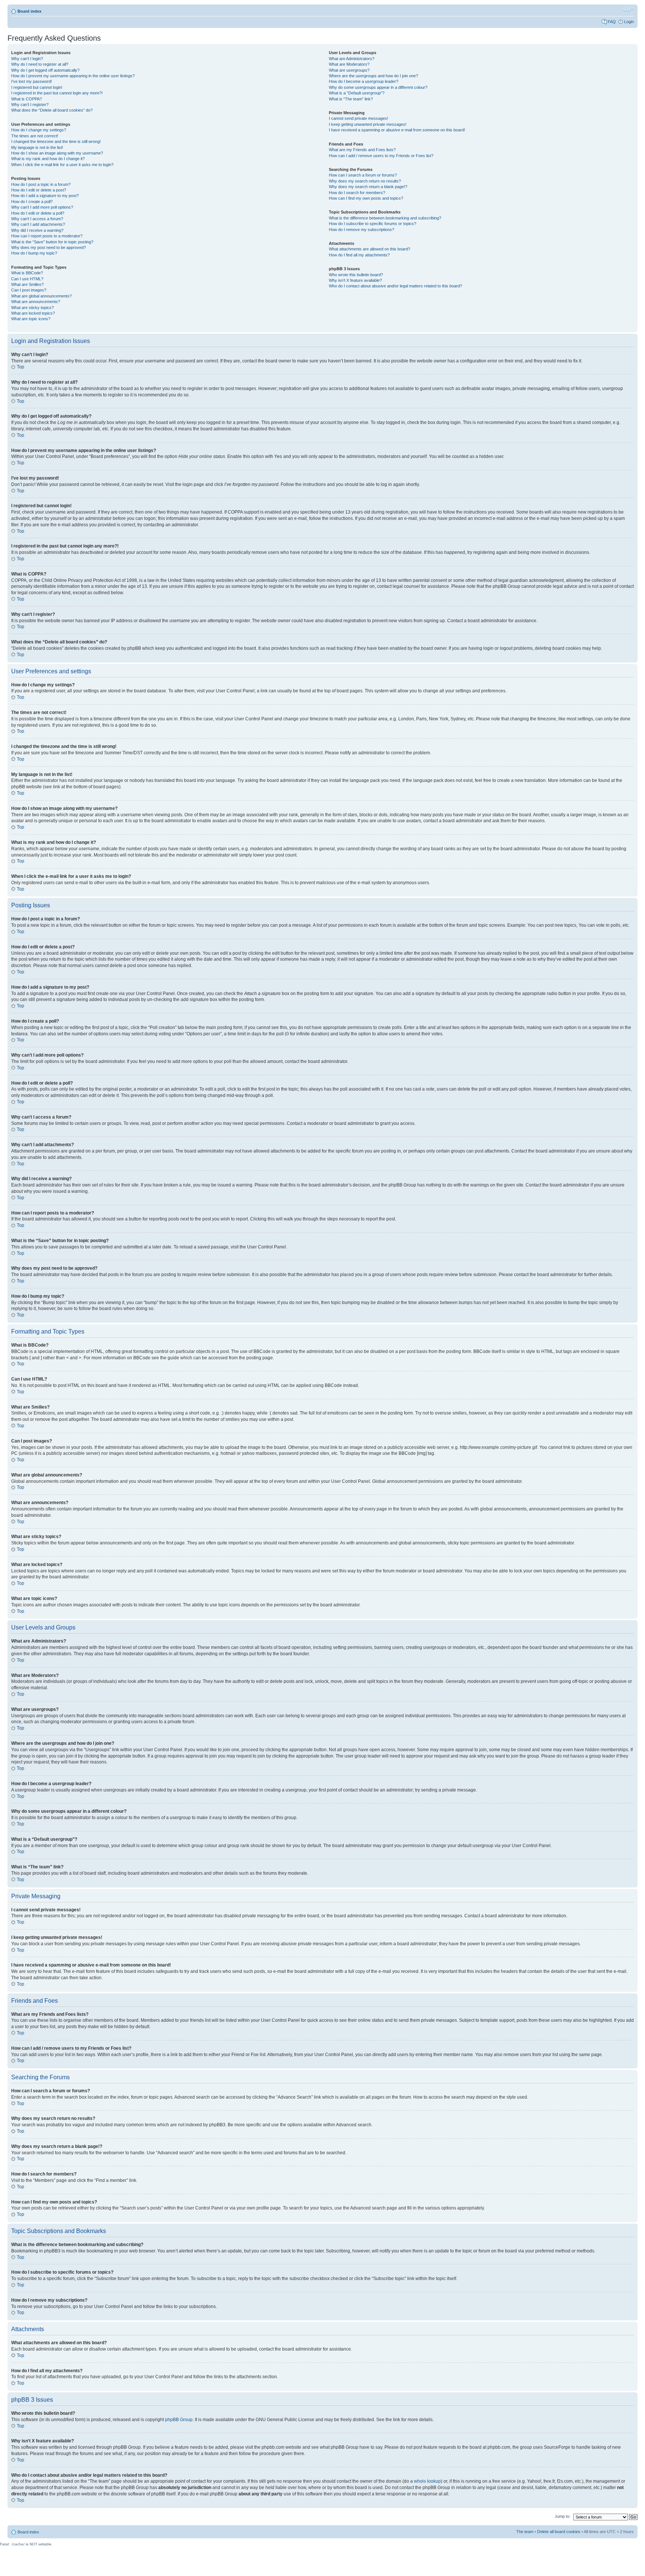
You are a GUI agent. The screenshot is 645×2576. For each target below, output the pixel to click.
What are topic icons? (31, 319)
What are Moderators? (349, 64)
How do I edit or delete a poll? (38, 213)
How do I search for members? (357, 193)
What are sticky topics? (32, 308)
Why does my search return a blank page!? (368, 187)
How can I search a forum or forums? (363, 175)
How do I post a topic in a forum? (41, 184)
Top (21, 367)
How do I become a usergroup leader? (364, 81)
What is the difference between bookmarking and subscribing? (385, 218)
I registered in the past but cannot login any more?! (57, 93)
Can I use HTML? (27, 279)
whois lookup (427, 2481)
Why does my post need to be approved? (49, 247)
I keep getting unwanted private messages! (368, 124)
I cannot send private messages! (359, 118)
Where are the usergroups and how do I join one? (373, 76)
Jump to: (563, 2516)
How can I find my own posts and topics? (366, 198)
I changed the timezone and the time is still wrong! (56, 141)
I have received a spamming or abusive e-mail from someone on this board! (397, 130)
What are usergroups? (349, 70)
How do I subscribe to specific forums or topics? (373, 224)
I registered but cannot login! (37, 87)
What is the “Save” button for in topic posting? (52, 242)
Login (629, 22)
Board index (29, 11)
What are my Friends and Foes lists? (362, 150)
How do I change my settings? (39, 130)
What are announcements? (36, 302)
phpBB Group (179, 2420)
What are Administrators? (352, 59)
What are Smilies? (27, 284)
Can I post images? (29, 290)
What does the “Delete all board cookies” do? (52, 110)
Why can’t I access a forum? (37, 219)
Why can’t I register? (30, 105)
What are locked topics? (33, 313)
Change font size (628, 10)
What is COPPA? (27, 99)
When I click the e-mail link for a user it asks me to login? (62, 165)
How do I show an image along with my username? (57, 153)
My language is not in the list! (37, 147)
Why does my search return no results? (365, 181)
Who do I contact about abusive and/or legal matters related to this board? (395, 286)
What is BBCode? (27, 273)
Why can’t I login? (27, 59)
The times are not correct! (35, 136)
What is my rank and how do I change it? (48, 159)
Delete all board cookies (559, 2532)
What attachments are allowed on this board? (370, 249)
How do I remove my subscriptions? (362, 230)
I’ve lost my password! (32, 81)
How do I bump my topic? (34, 253)
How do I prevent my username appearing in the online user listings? (73, 76)
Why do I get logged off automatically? (45, 70)
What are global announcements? (41, 296)
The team (525, 2532)
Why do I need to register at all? (40, 64)
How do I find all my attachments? (359, 255)
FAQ (612, 22)
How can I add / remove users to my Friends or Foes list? (381, 156)
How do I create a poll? (32, 202)
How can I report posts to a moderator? (47, 236)
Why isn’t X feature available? (355, 280)
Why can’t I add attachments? (38, 224)
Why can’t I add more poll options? (42, 207)
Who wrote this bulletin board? (356, 275)
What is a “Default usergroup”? (357, 93)
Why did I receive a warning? (37, 230)
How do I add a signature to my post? (45, 196)
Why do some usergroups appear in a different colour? (378, 87)
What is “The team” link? (351, 99)
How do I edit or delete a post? (39, 190)
